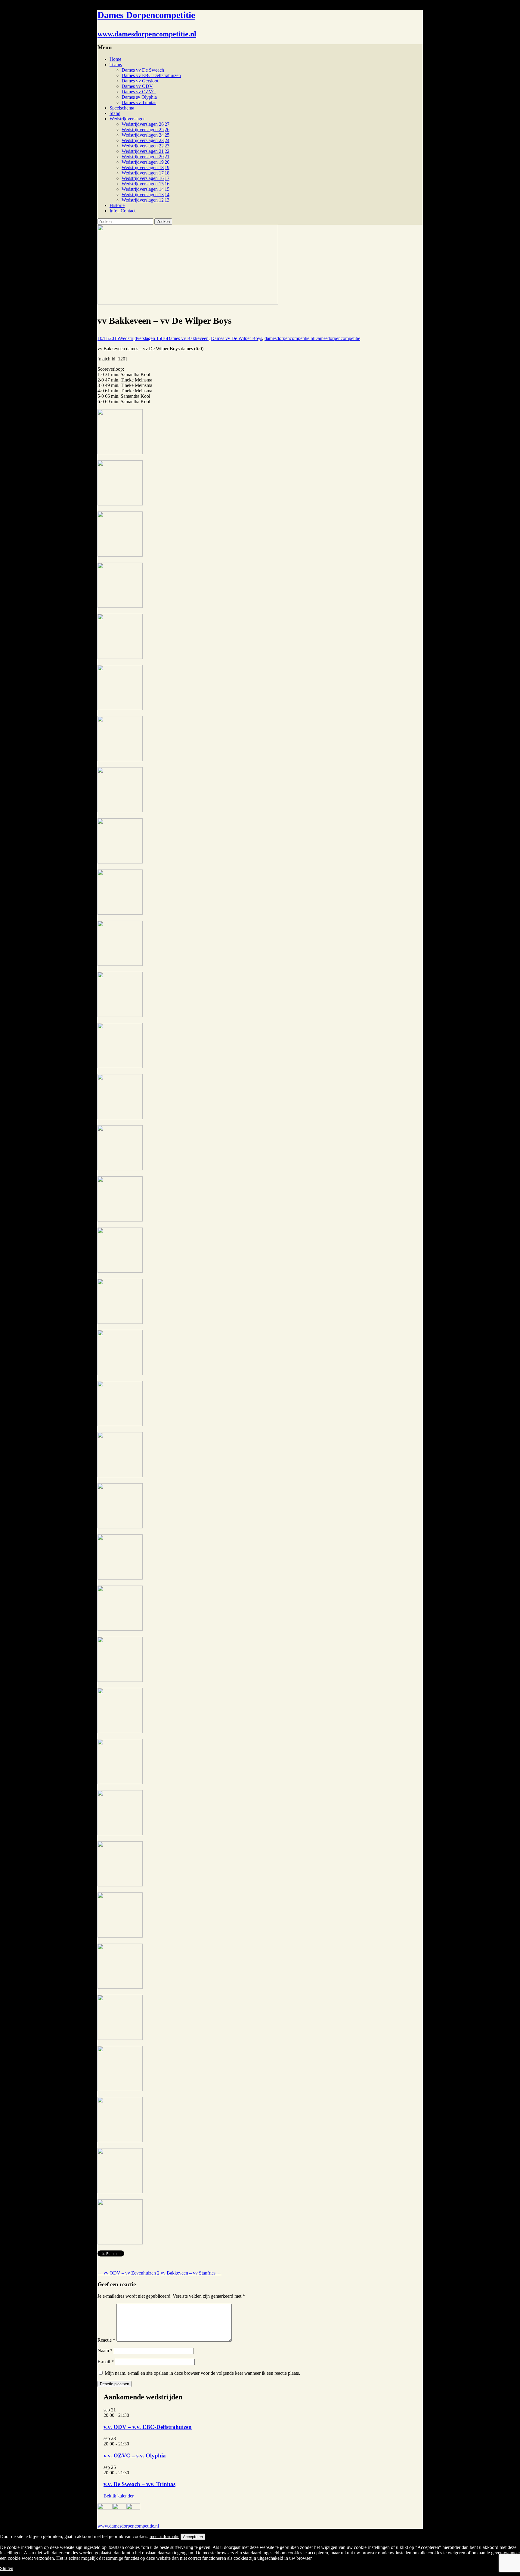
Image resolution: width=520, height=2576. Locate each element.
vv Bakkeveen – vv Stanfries (191, 2273)
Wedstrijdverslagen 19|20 (145, 162)
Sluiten (7, 2568)
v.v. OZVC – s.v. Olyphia (135, 2456)
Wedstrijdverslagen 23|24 (145, 140)
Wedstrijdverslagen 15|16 (145, 184)
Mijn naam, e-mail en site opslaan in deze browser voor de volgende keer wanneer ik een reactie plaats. (202, 2373)
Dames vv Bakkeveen (188, 338)
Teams (116, 65)
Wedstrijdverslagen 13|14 (145, 195)
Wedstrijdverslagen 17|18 (145, 173)
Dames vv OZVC (139, 92)
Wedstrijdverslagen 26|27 (145, 124)
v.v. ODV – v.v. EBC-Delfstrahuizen (148, 2427)
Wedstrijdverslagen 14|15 (145, 189)
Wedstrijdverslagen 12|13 (145, 200)
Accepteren (193, 2537)
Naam (105, 2351)
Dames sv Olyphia (139, 97)
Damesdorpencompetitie (337, 338)
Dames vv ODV (137, 86)
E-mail (106, 2362)
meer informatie (164, 2536)
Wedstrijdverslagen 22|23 (145, 146)
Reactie (106, 2340)
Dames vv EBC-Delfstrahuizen (151, 75)
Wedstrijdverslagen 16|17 (145, 178)
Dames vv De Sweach (143, 70)
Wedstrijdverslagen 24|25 (145, 135)
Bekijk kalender (119, 2496)
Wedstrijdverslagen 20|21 (145, 157)
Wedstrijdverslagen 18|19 (145, 167)
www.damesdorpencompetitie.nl (128, 2526)
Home (115, 59)
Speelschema (122, 108)
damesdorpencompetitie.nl (289, 338)
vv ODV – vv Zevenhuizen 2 (128, 2273)
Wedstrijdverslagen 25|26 (145, 130)
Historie (117, 205)
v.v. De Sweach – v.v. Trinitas (139, 2484)
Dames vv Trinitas (139, 102)
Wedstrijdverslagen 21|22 (145, 151)
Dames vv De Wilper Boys (237, 338)
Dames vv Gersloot (140, 81)
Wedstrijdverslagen (128, 119)
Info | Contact (122, 211)
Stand (115, 113)
